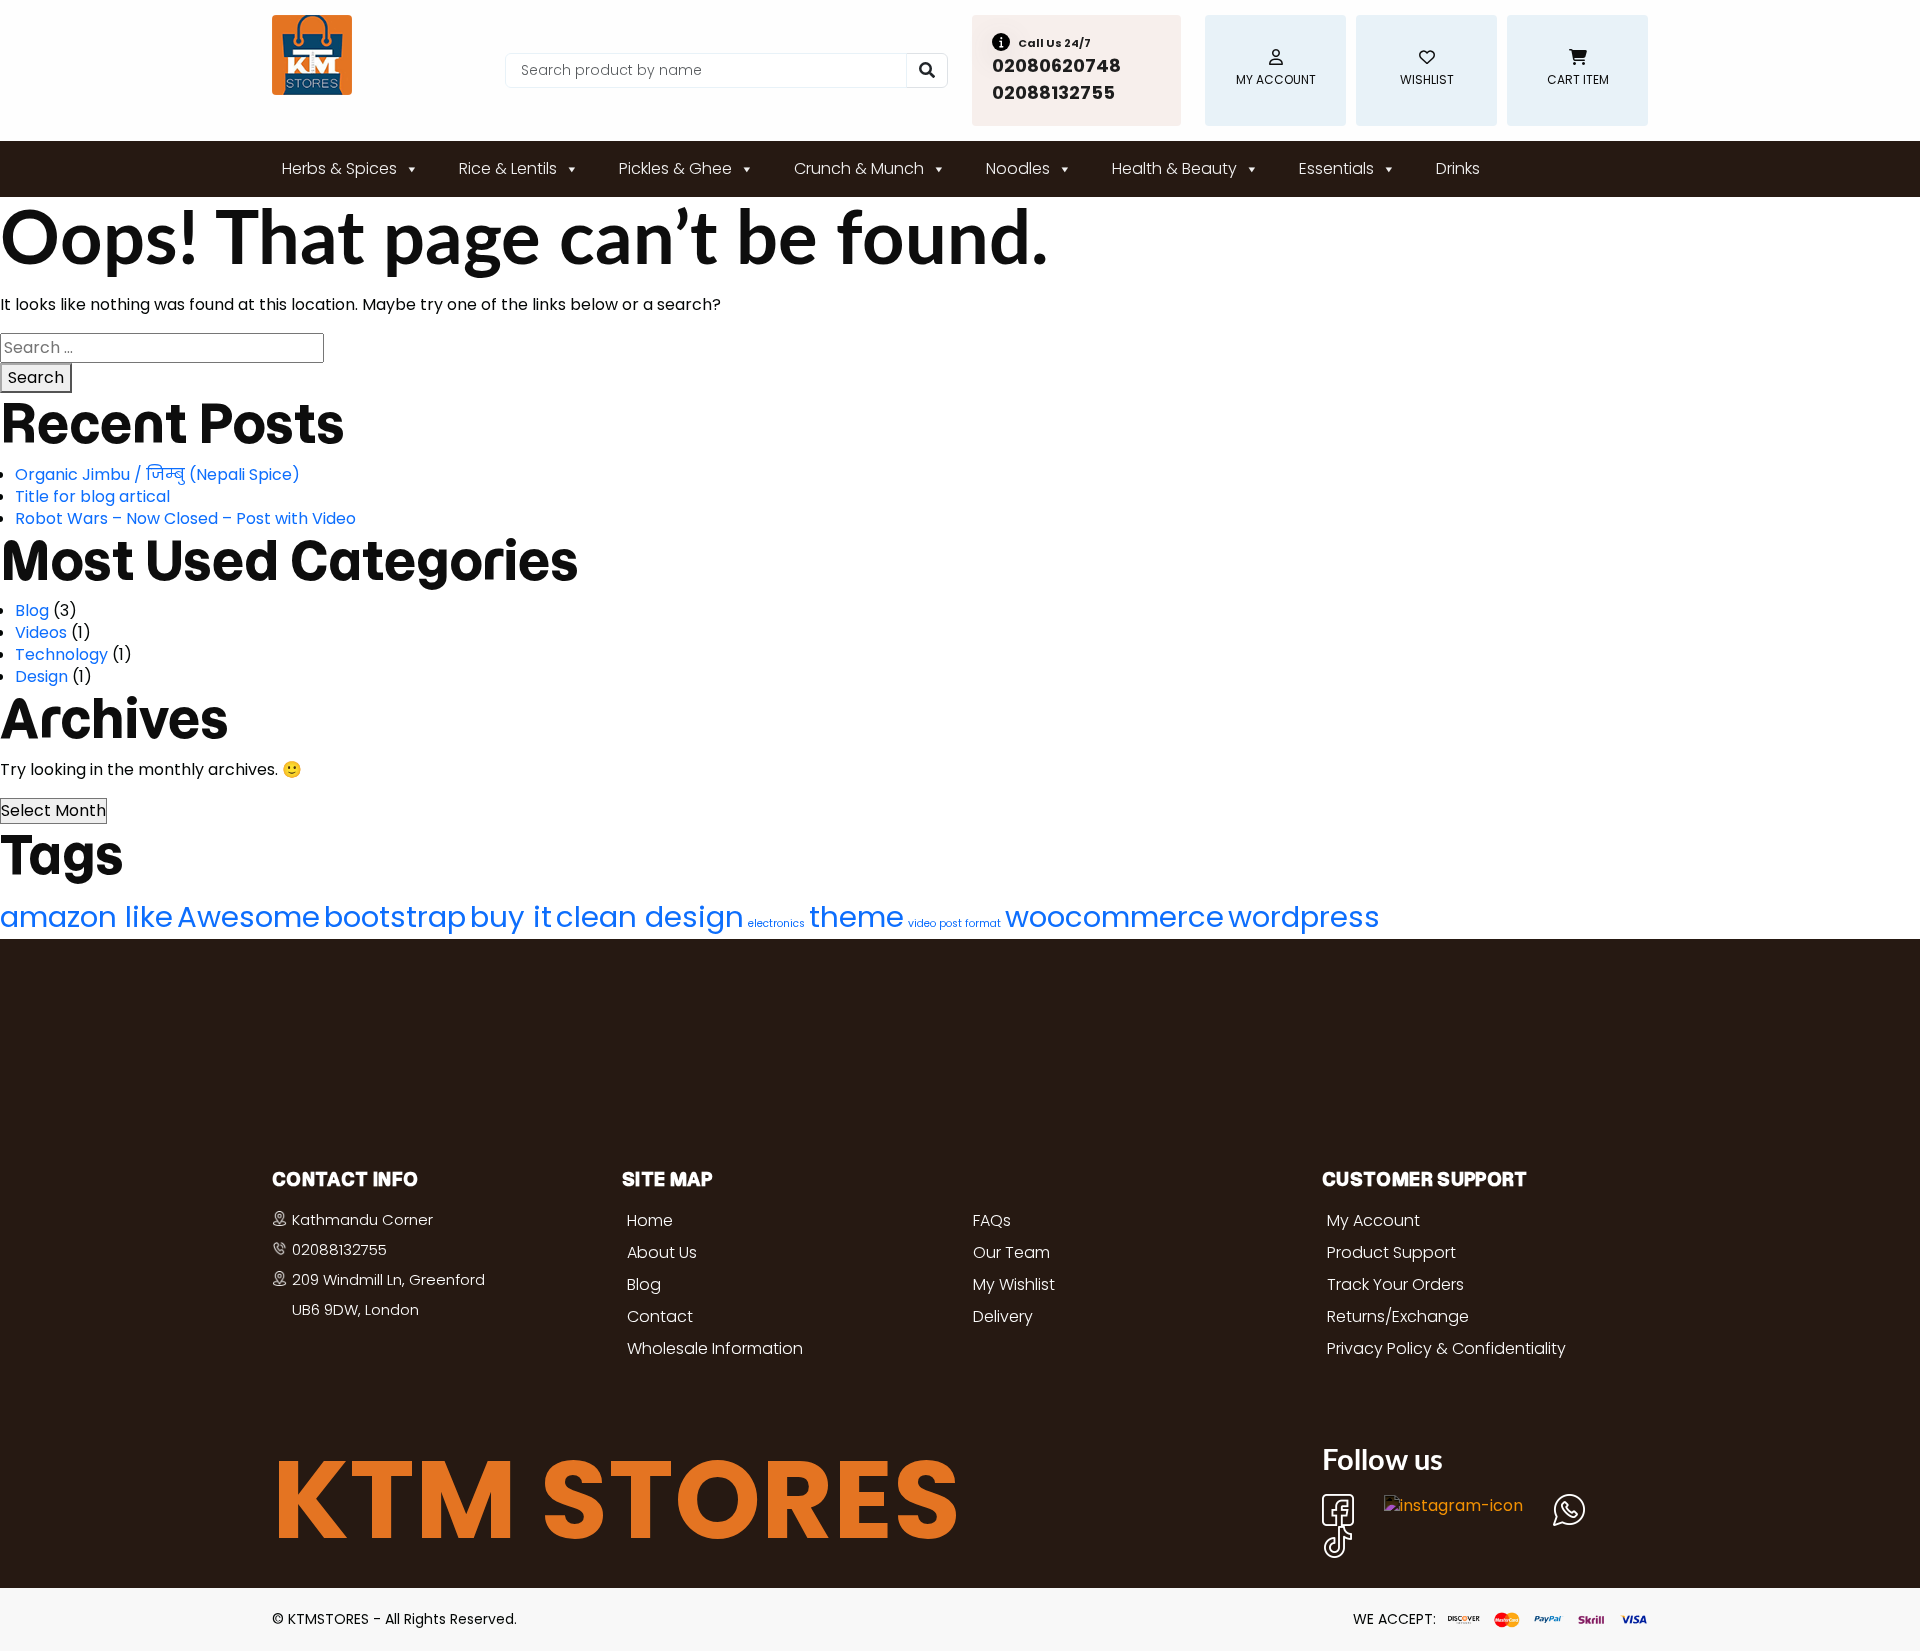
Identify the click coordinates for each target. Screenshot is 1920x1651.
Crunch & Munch (859, 168)
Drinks (1458, 168)
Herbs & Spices (339, 168)
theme (856, 916)
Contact (660, 1316)
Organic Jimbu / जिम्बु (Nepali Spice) (157, 474)
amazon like (86, 916)
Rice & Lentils (508, 168)
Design (41, 676)
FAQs (992, 1220)
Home (650, 1220)
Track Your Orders (1395, 1284)
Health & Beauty (1174, 168)
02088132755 (1053, 92)
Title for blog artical (92, 496)
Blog (32, 610)
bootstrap (395, 916)
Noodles (1018, 168)
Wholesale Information (715, 1348)
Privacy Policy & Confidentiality (1446, 1348)
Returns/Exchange (1398, 1316)
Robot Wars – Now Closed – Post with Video (185, 518)
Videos (41, 632)
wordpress (1304, 916)
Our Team (1011, 1252)
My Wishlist (1014, 1284)
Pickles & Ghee (675, 168)
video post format (954, 923)
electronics (776, 923)
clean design (650, 916)
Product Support (1391, 1252)
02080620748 (1056, 65)
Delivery (1003, 1316)
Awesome (248, 916)
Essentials (1336, 168)
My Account (1373, 1220)
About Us (662, 1252)
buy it (511, 916)
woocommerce (1114, 916)
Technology (61, 654)
